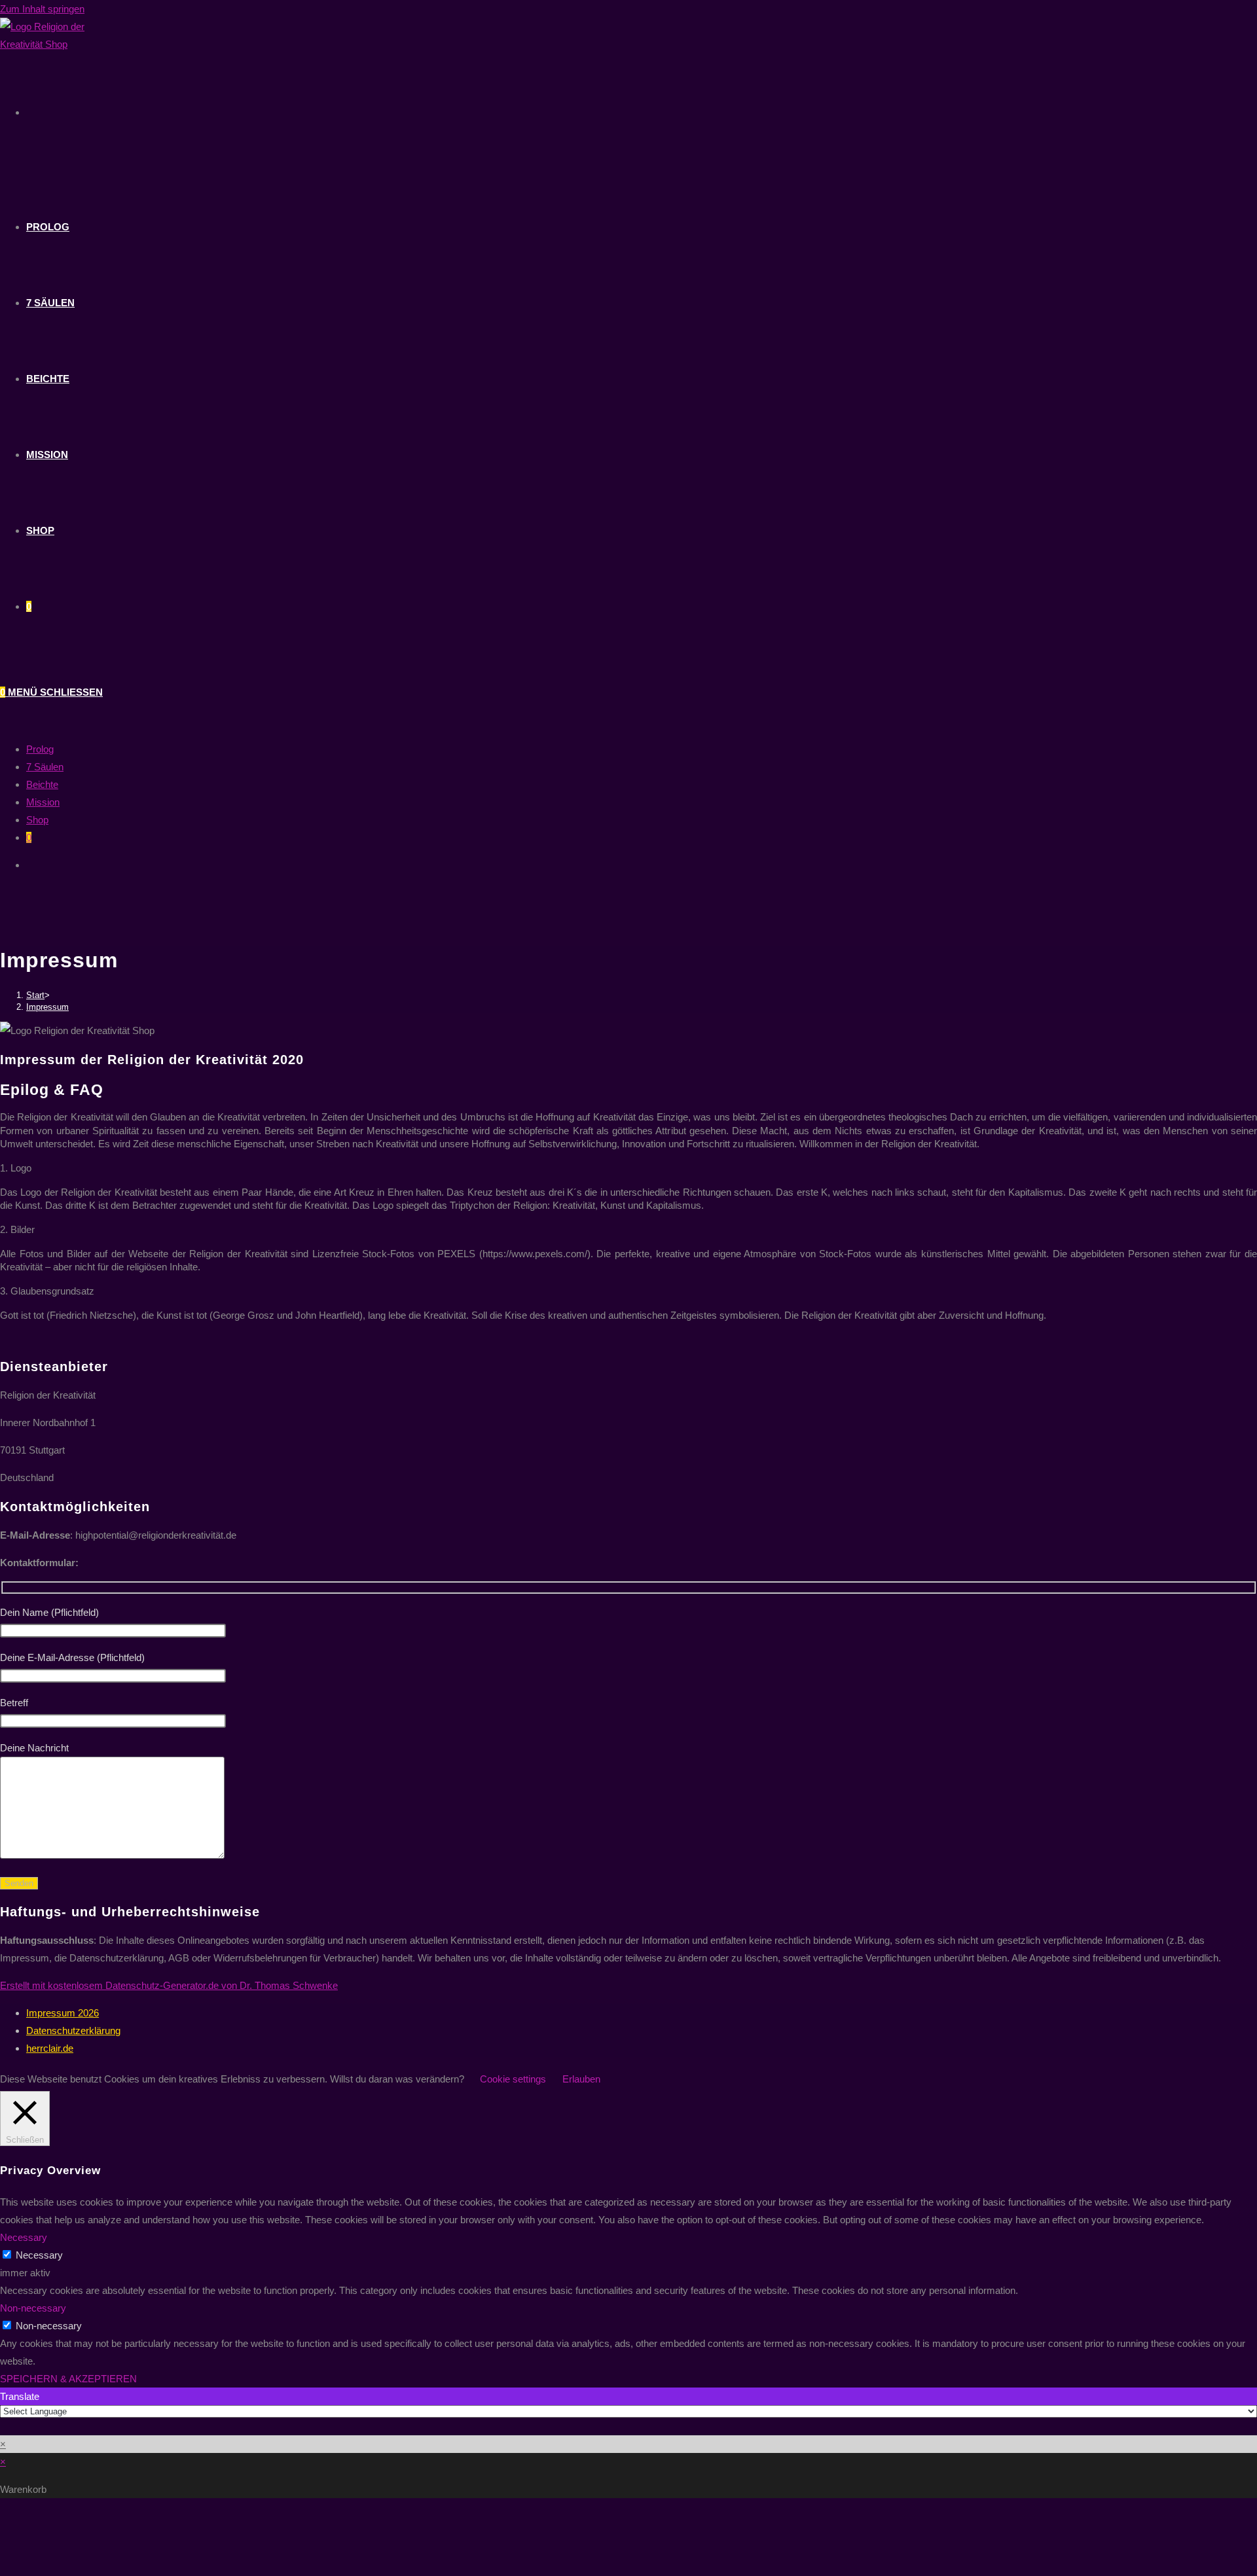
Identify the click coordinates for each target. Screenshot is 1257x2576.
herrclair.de (50, 2048)
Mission (43, 802)
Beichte (42, 784)
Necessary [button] (24, 2237)
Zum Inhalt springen (42, 9)
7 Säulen (45, 767)
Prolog (40, 749)
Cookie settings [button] (513, 2079)
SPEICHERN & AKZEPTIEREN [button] (68, 2379)
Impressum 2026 (63, 2013)
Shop (37, 820)
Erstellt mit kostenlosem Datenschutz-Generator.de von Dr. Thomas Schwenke (169, 1985)
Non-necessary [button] (33, 2308)
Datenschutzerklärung (73, 2030)
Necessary (39, 2255)
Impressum (47, 1007)
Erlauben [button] (581, 2079)
